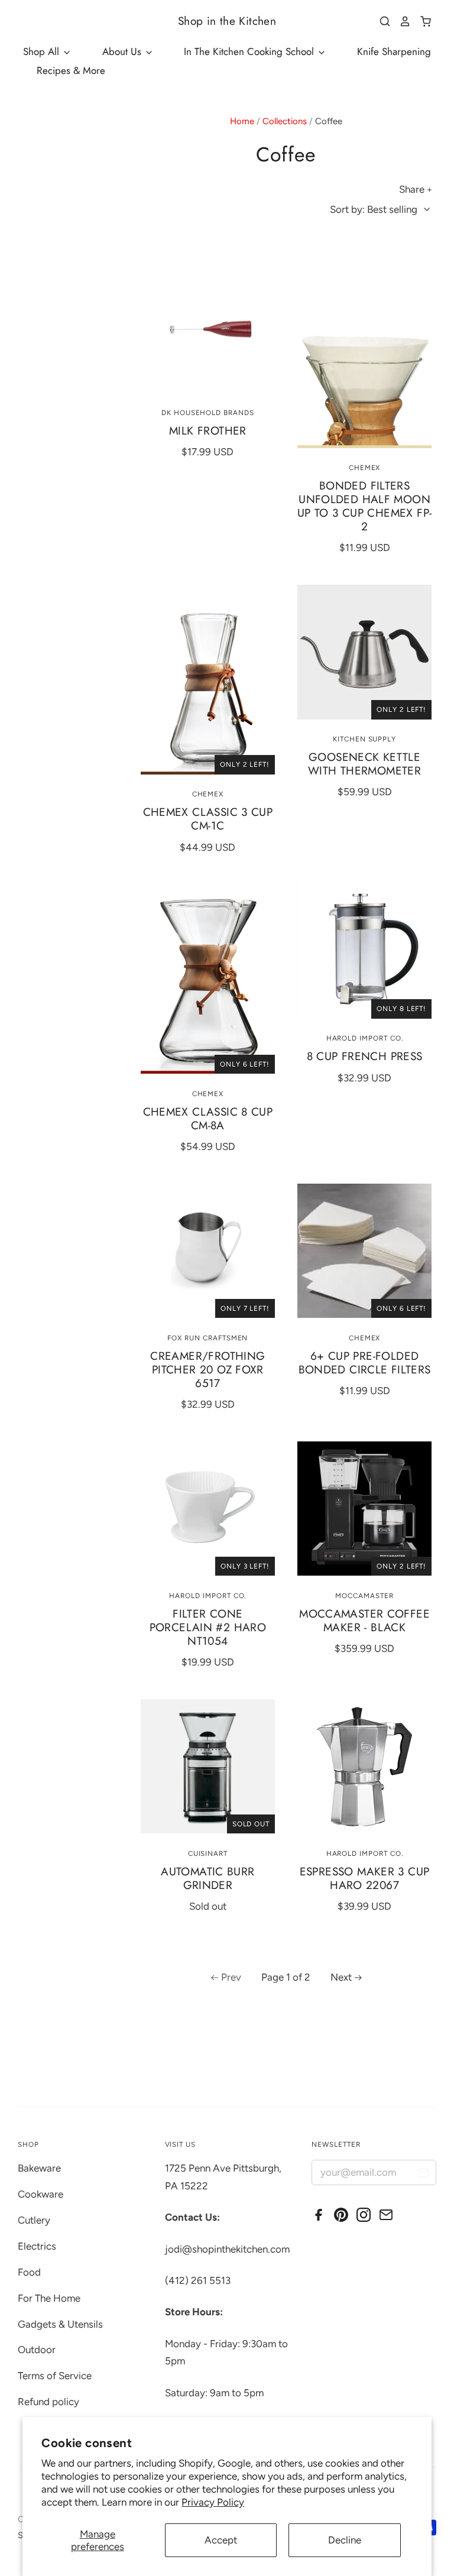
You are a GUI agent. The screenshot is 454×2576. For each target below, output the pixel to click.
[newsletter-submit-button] (423, 2174)
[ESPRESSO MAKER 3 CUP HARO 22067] (364, 1766)
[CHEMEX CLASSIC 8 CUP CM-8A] (208, 979)
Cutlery (34, 2220)
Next (341, 1977)
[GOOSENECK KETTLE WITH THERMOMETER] (364, 652)
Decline (345, 2540)
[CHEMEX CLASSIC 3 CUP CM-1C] (208, 680)
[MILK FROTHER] (208, 325)
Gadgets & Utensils (60, 2324)
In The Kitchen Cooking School (250, 51)
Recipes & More (71, 70)
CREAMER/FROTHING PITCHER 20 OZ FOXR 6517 (207, 1370)
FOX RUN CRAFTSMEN (207, 1338)
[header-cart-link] (421, 21)
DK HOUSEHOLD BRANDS (208, 413)
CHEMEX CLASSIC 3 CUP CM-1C (208, 819)
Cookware (40, 2194)
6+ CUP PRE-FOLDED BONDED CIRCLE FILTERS (365, 1363)
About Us (123, 51)
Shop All (43, 51)
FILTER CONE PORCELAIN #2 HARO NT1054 (208, 1627)
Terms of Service (55, 2376)
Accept (221, 2540)
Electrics (37, 2246)
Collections (285, 121)
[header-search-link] (381, 21)
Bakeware (39, 2168)
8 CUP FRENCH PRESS (365, 1056)
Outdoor (37, 2350)
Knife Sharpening (394, 51)
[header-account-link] (401, 21)
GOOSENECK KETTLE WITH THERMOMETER (364, 764)
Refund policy (48, 2402)
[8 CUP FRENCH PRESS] (364, 951)
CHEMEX (365, 468)
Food (29, 2272)
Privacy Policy (213, 2502)
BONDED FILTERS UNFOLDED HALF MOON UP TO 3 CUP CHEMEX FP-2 (364, 506)
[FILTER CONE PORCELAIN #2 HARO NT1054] (208, 1509)
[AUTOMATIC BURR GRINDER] (208, 1766)
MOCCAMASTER (364, 1596)
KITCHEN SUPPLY (364, 739)
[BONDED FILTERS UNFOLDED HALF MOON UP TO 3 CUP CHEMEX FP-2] (364, 353)
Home (242, 121)
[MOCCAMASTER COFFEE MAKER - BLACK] (364, 1509)
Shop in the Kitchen (227, 21)
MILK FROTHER (208, 431)
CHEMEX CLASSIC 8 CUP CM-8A (208, 1119)
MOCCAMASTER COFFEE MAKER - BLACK (364, 1621)
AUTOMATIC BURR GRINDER (207, 1878)
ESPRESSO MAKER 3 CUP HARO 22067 (365, 1878)
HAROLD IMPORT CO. (365, 1038)
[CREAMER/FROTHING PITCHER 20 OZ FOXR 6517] (208, 1251)
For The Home (49, 2298)
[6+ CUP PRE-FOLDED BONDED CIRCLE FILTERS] (364, 1251)
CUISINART (208, 1854)
